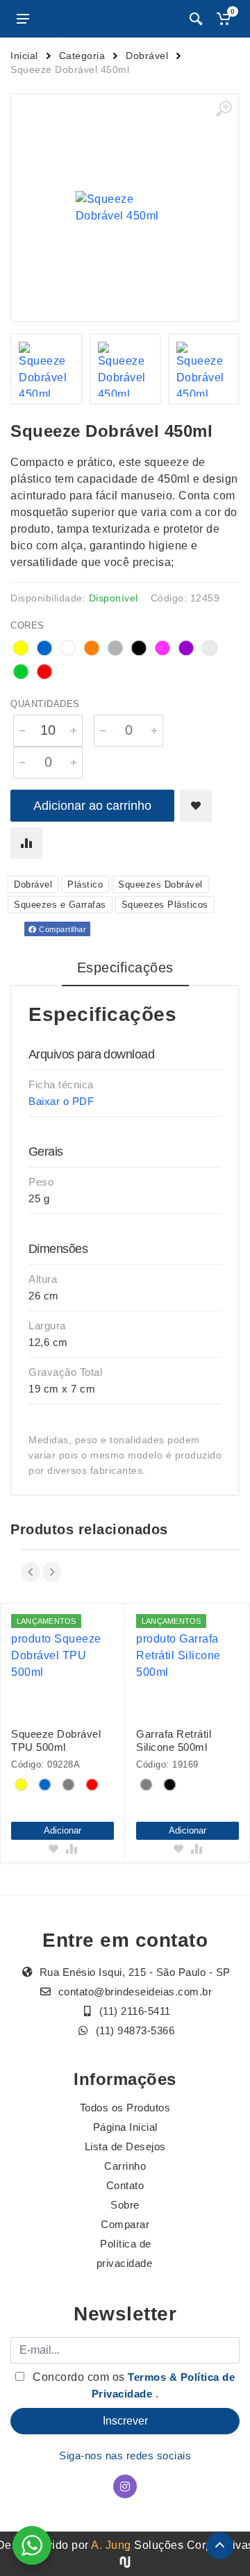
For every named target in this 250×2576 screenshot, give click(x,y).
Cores (27, 625)
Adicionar (62, 1830)
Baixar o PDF (61, 1101)
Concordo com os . (133, 2385)
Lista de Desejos (125, 2146)
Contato (125, 2185)
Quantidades (45, 704)
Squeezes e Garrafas (60, 905)
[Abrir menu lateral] (23, 19)
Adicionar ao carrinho (92, 806)
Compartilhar (62, 929)
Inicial (24, 56)
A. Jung (111, 2545)
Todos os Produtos (125, 2108)
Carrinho (125, 2166)
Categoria (82, 56)
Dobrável (147, 56)
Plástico (85, 884)
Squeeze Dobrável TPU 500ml (56, 1740)
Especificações (125, 967)
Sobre (125, 2205)
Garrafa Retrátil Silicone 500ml (174, 1740)
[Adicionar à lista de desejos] (196, 806)
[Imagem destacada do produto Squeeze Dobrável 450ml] (125, 208)
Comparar (125, 2224)
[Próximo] (52, 1572)
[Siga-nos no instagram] (125, 2486)
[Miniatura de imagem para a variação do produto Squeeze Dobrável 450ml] (46, 369)
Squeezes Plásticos (165, 905)
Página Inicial (125, 2127)
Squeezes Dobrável (160, 884)
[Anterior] (31, 1572)
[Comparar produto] (26, 843)
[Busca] (196, 19)
